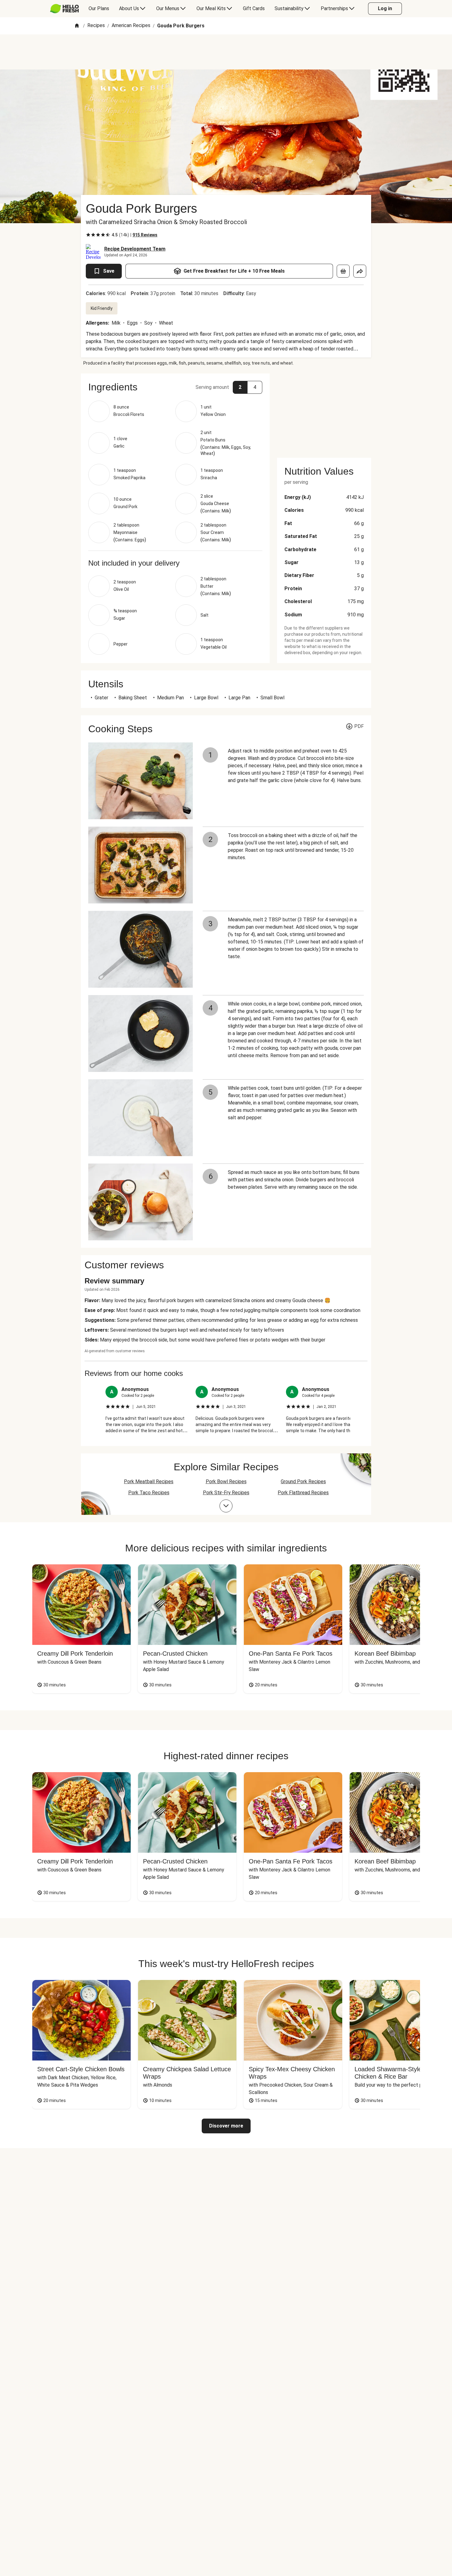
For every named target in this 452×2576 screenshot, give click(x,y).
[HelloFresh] (64, 9)
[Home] (77, 26)
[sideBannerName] (324, 412)
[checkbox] (88, 235)
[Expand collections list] (226, 1506)
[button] (175, 387)
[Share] (360, 271)
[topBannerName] (226, 52)
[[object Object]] (343, 271)
